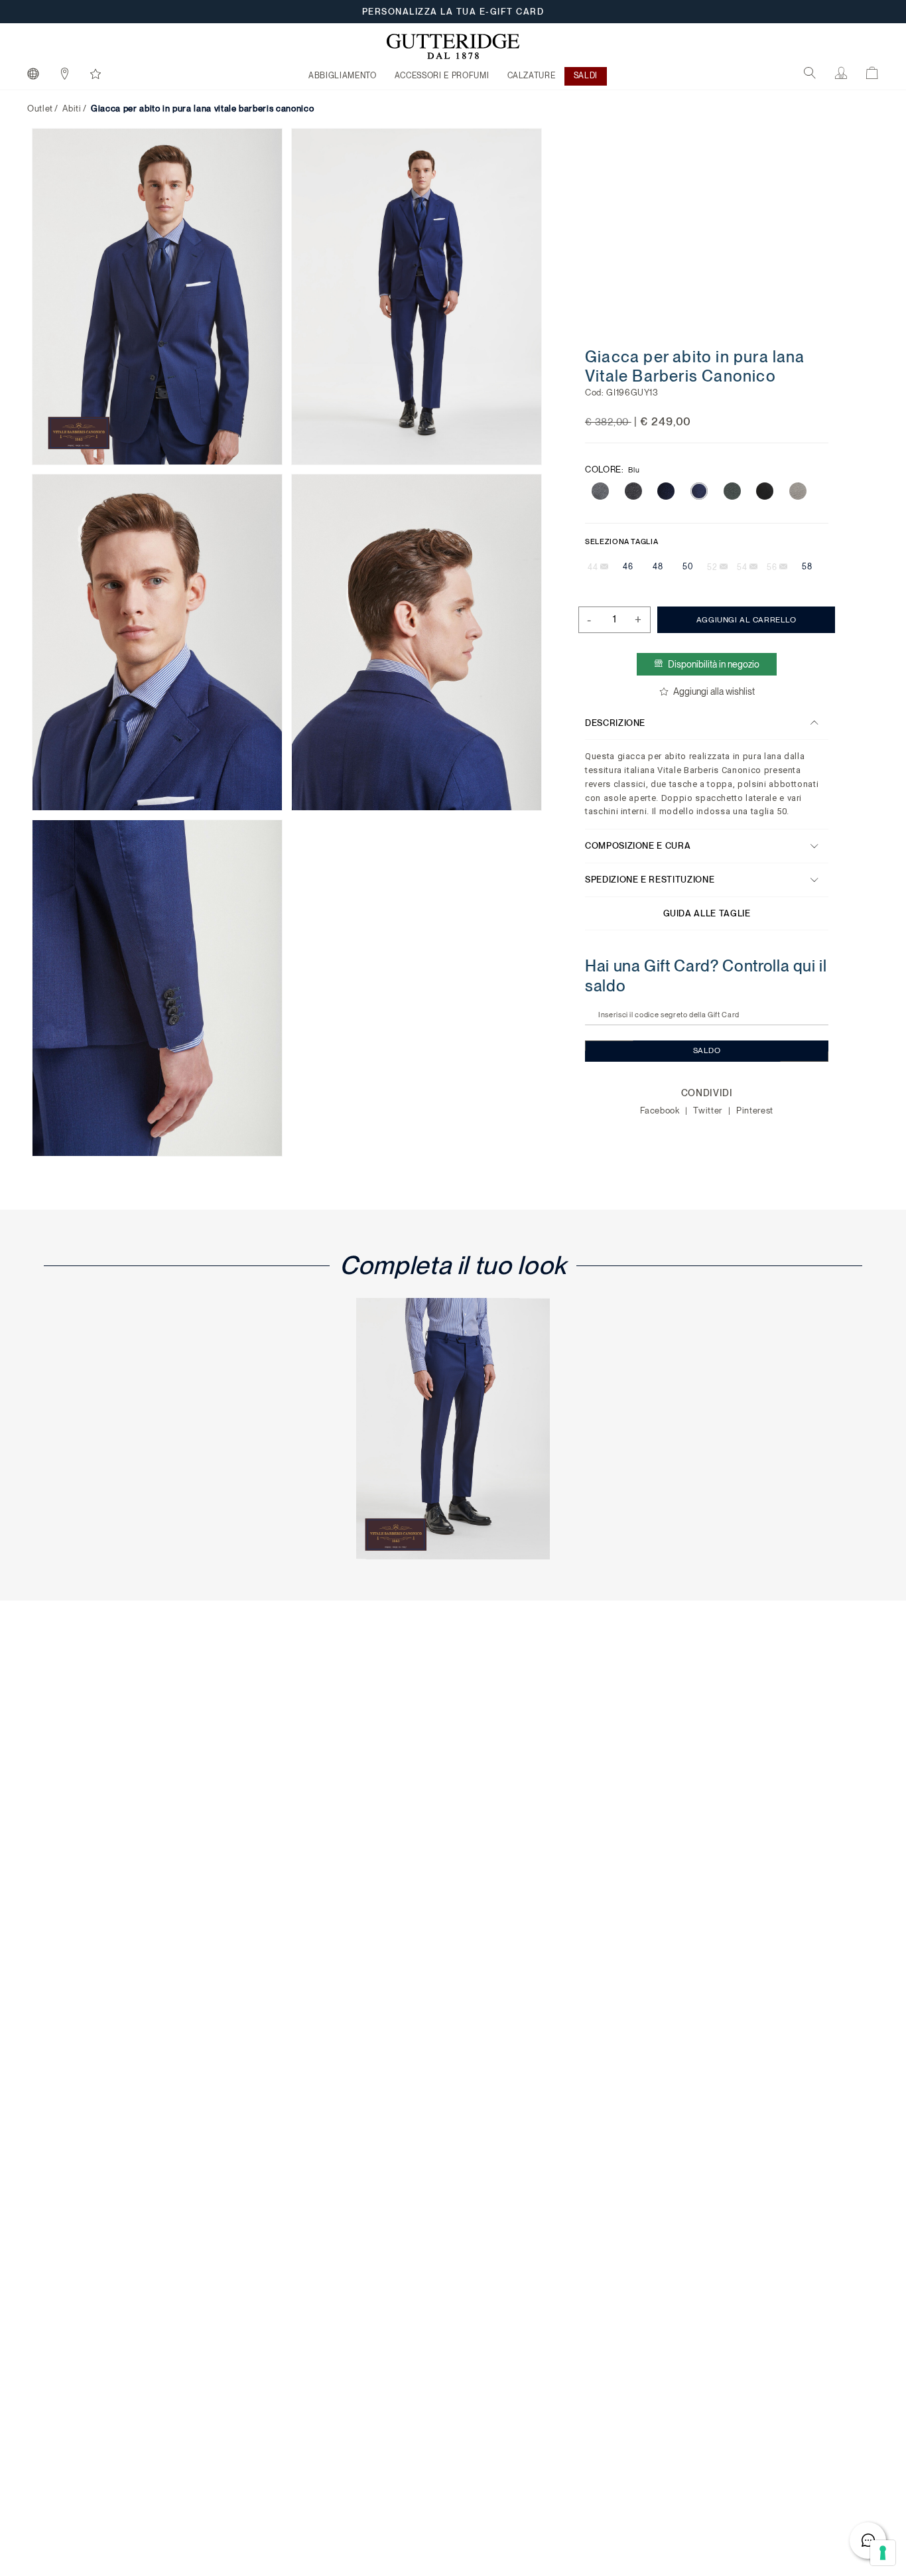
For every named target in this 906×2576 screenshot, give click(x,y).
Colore (612, 469)
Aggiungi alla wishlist (713, 691)
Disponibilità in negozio (714, 664)
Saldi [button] (586, 76)
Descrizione (615, 722)
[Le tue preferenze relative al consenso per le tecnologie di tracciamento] (883, 2553)
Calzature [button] (532, 76)
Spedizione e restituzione (650, 880)
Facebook (661, 1110)
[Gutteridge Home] (453, 46)
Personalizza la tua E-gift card (453, 12)
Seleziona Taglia (621, 541)
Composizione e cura (638, 846)
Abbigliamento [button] (342, 76)
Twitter (709, 1110)
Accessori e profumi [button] (442, 76)
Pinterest (755, 1110)
